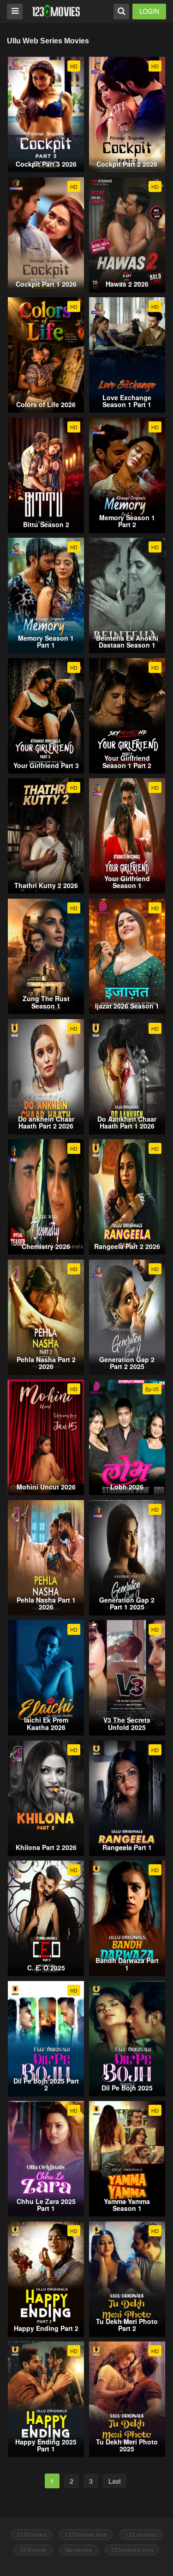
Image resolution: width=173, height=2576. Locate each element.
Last (115, 2481)
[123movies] (56, 11)
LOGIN (149, 11)
